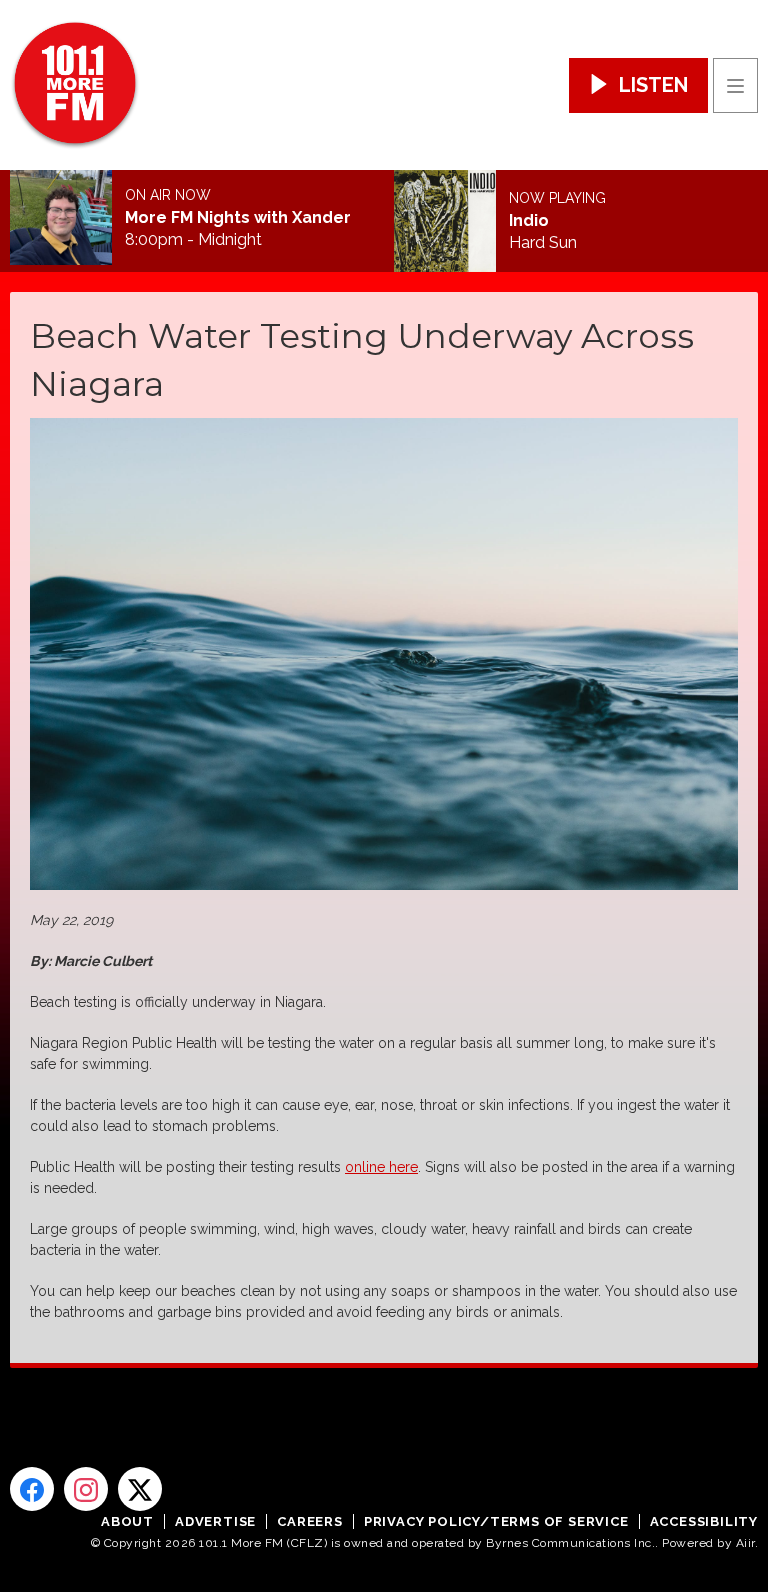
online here (381, 1167)
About (127, 1521)
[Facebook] (32, 1489)
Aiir (745, 1543)
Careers (310, 1521)
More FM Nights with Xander (238, 218)
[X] (140, 1489)
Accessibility (704, 1521)
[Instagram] (86, 1489)
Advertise (215, 1521)
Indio (529, 221)
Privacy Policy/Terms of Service (496, 1521)
